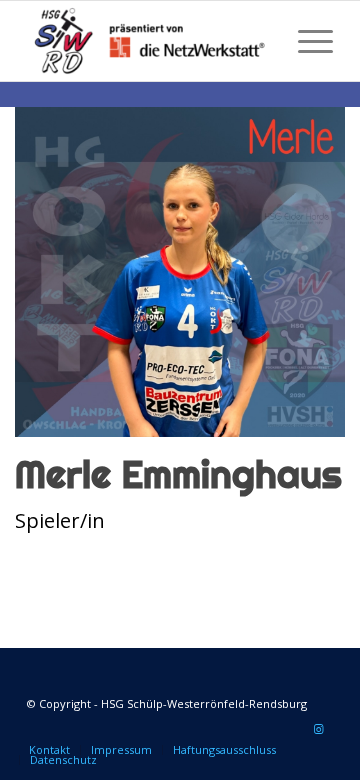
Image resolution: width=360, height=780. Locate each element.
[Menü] (305, 41)
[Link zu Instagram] (318, 729)
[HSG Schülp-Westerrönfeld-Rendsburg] (149, 41)
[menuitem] (305, 41)
